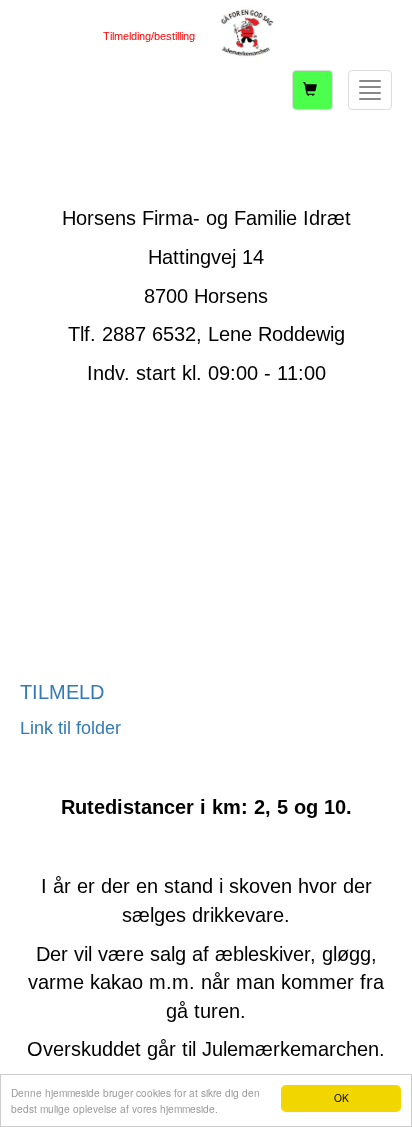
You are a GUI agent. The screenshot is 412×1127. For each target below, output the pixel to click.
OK (341, 1097)
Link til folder (70, 728)
